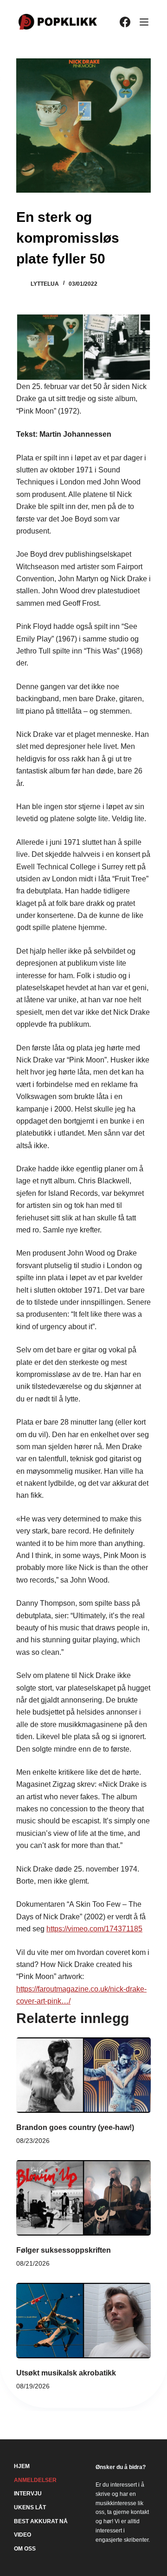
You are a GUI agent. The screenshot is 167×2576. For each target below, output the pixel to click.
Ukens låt (30, 2507)
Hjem (22, 2466)
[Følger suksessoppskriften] (83, 2198)
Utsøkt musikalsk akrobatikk (66, 2373)
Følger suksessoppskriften (64, 2250)
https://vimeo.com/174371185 (94, 1929)
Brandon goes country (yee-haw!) (75, 2127)
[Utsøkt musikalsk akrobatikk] (83, 2321)
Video (22, 2535)
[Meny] (144, 22)
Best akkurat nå (41, 2521)
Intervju (28, 2494)
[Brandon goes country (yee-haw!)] (83, 2075)
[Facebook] (125, 22)
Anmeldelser (35, 2480)
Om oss (25, 2549)
